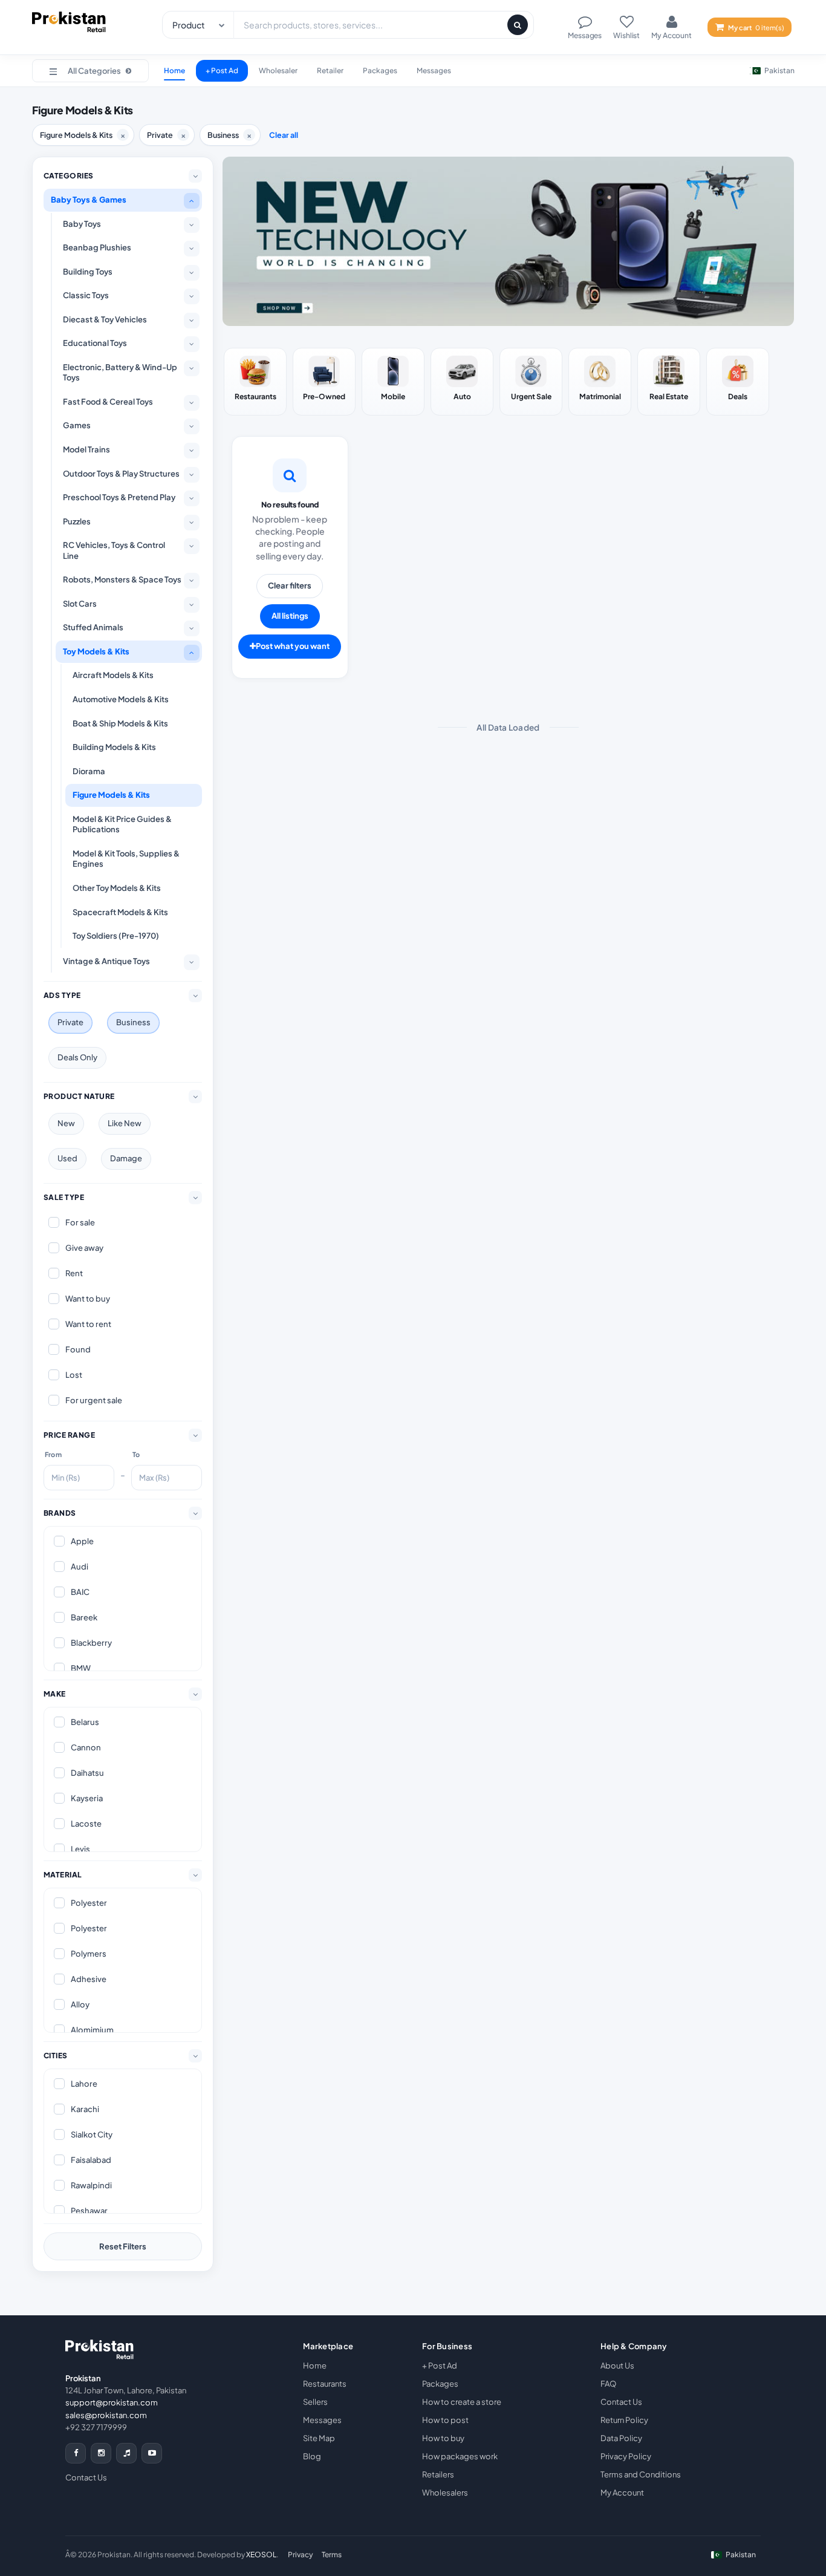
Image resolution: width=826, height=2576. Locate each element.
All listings (290, 616)
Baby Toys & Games (89, 200)
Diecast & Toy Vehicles (105, 319)
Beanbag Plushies (97, 247)
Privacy (301, 2555)
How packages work (460, 2456)
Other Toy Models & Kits (117, 888)
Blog (312, 2456)
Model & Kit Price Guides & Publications (122, 824)
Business (133, 1022)
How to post (445, 2420)
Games (77, 425)
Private (70, 1022)
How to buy (443, 2438)
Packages (380, 70)
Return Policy (624, 2420)
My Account (622, 2493)
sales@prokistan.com (106, 2415)
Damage (126, 1158)
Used (67, 1158)
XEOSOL (261, 2555)
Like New (125, 1123)
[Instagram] (101, 2453)
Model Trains (86, 449)
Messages (434, 70)
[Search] (518, 25)
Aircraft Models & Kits (113, 675)
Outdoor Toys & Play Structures (121, 474)
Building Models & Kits (114, 747)
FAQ (608, 2384)
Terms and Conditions (641, 2474)
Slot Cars (80, 604)
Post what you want (293, 646)
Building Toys (88, 272)
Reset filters (123, 2246)
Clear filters (290, 585)
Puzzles (77, 521)
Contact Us (86, 2477)
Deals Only (77, 1057)
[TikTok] (126, 2453)
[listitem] (255, 382)
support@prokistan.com (112, 2402)
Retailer (330, 70)
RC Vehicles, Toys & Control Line (114, 550)
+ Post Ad (222, 70)
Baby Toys (82, 224)
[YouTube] (152, 2453)
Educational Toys (95, 343)
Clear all (284, 135)
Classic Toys (86, 295)
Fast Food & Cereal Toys (108, 402)
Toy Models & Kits (96, 651)
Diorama (89, 771)
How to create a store (462, 2402)
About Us (617, 2366)
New (66, 1123)
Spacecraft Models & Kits (120, 912)
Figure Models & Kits (111, 795)
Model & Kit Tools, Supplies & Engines (126, 859)
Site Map (319, 2438)
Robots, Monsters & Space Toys (122, 579)
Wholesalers (445, 2493)
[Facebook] (76, 2453)
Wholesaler (278, 70)
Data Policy (621, 2438)
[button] (90, 71)
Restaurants (325, 2384)
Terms (332, 2555)
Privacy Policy (626, 2456)
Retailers (438, 2474)
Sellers (315, 2402)
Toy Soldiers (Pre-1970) (116, 936)
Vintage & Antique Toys (106, 961)
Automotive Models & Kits (121, 699)
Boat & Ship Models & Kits (120, 723)
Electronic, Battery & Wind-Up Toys (120, 373)
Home (174, 70)
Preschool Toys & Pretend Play (119, 497)
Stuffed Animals (93, 627)
